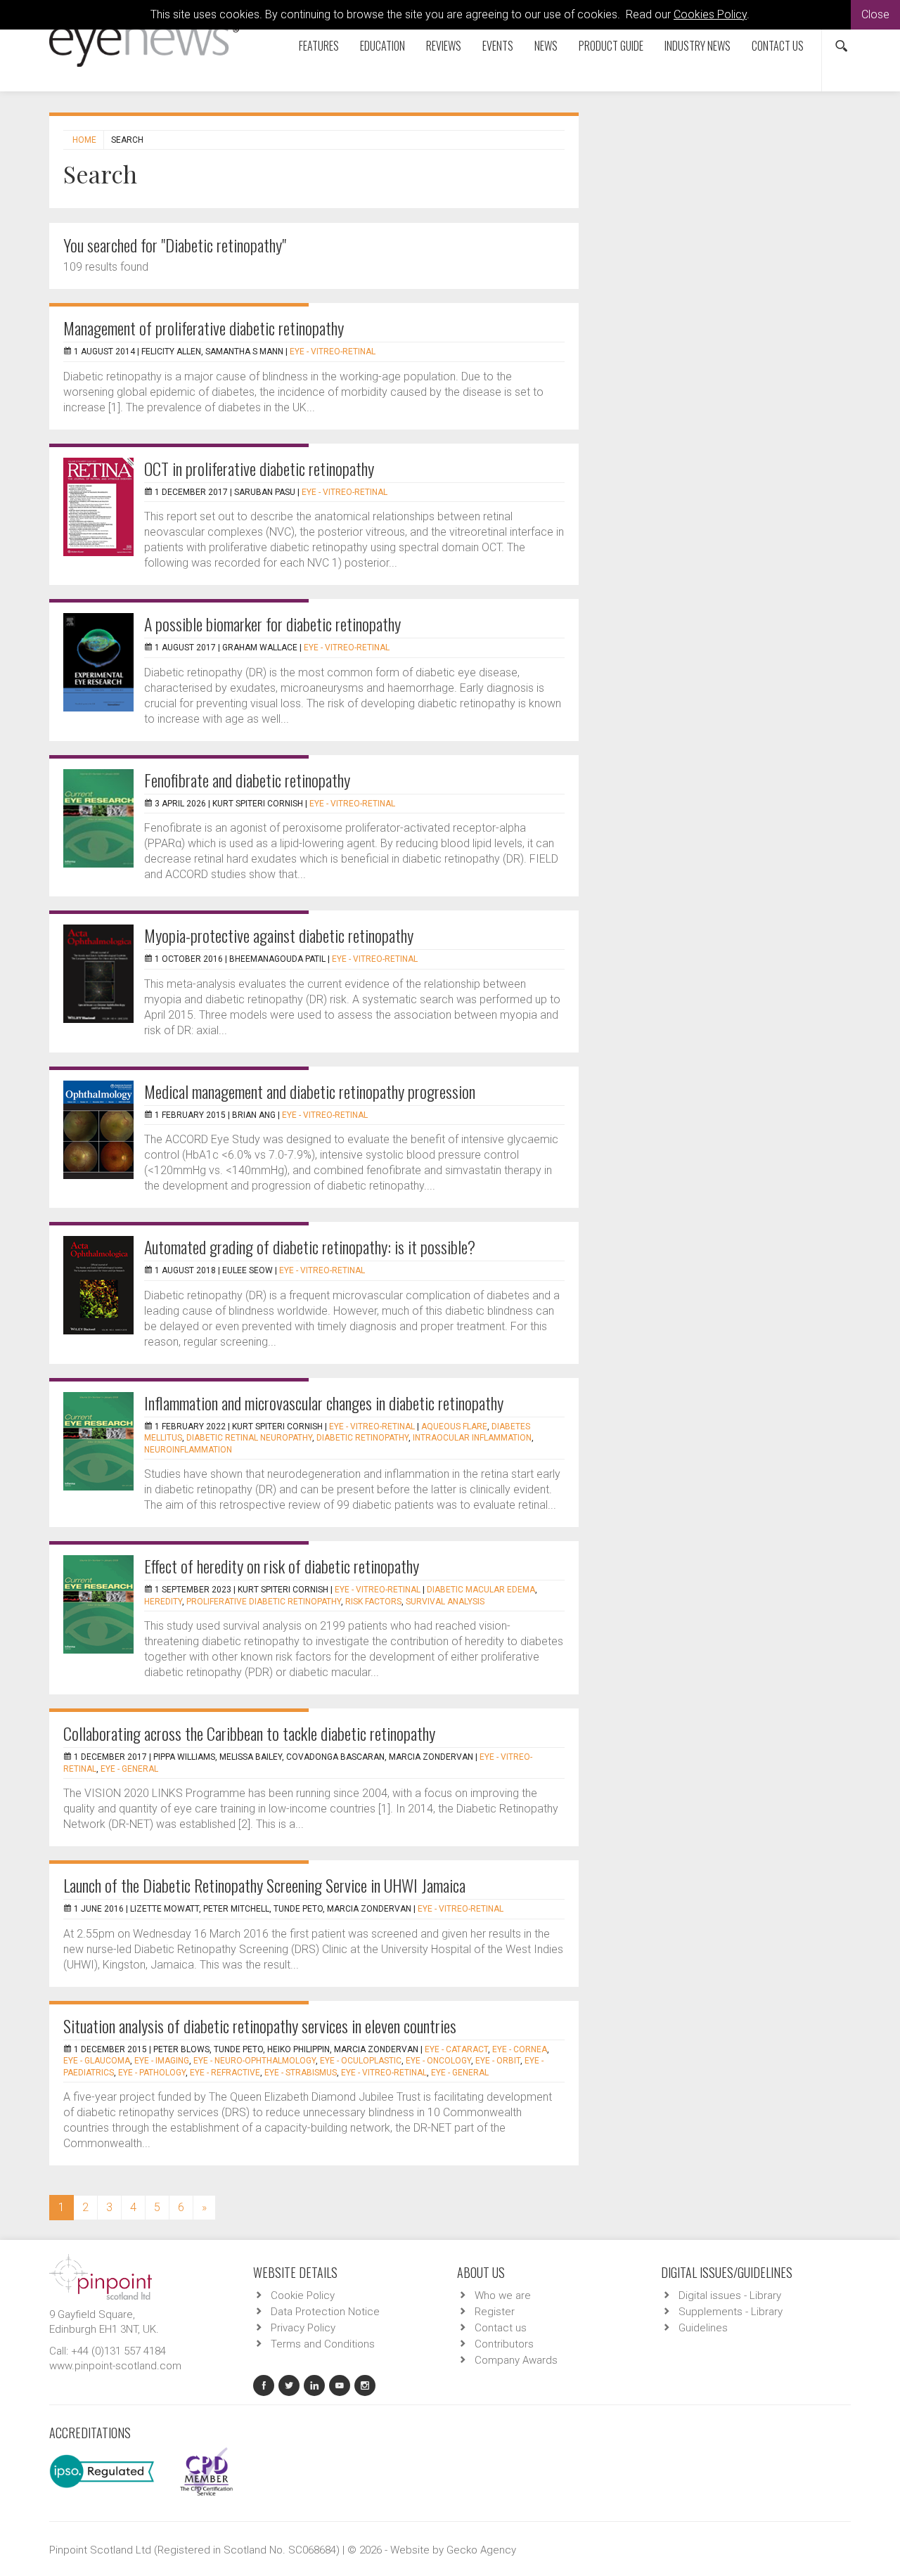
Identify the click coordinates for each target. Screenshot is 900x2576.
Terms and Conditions (323, 2344)
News (546, 46)
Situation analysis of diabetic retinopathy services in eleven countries (260, 2026)
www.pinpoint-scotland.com (115, 2366)
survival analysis (445, 1602)
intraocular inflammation (472, 1438)
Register (495, 2312)
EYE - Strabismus (301, 2073)
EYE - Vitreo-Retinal (333, 352)
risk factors (373, 1602)
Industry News (697, 46)
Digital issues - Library (730, 2295)
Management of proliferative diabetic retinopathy (204, 328)
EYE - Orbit (498, 2061)
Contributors (504, 2344)
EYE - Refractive (225, 2073)
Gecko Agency (481, 2550)
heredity (163, 1602)
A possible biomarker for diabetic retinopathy (272, 624)
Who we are (503, 2295)
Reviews (444, 46)
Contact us (778, 46)
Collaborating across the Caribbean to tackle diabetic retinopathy (249, 1733)
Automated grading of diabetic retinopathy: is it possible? (310, 1247)
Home (84, 140)
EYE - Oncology (438, 2061)
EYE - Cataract (456, 2049)
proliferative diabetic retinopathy (264, 1602)
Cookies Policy (710, 14)
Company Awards (516, 2360)
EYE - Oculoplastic (361, 2061)
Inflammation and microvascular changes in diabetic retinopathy (324, 1403)
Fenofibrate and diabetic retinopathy (247, 780)
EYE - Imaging (162, 2061)
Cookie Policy (303, 2295)
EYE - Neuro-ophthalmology (255, 2061)
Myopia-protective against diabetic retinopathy (279, 935)
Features (319, 46)
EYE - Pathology (152, 2073)
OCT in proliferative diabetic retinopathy (259, 468)
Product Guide (611, 46)
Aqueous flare (454, 1427)
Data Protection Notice (325, 2312)
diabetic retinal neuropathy (249, 1438)
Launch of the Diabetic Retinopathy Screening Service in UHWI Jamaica (264, 1885)
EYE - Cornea (520, 2049)
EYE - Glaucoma (97, 2061)
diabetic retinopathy (362, 1438)
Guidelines (703, 2328)
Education (382, 46)
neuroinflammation (188, 1450)
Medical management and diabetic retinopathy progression (310, 1091)
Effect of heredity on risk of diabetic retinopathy (282, 1566)
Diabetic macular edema (481, 1590)
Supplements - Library (731, 2312)
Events (498, 46)
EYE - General (129, 1769)
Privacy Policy (303, 2328)
